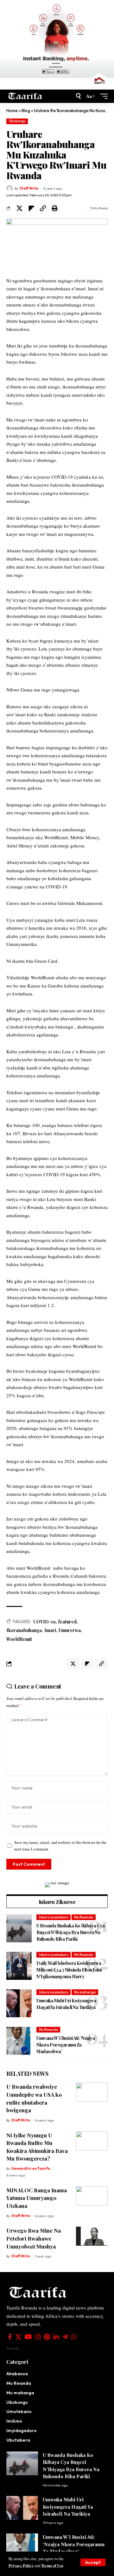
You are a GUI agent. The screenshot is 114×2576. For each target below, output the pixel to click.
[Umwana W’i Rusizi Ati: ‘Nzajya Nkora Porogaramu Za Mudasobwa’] (19, 2041)
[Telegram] (65, 2337)
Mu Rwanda (84, 1917)
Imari (50, 1630)
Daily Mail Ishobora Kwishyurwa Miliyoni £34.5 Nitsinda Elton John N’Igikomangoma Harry (69, 1970)
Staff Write (29, 188)
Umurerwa (70, 1630)
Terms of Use (52, 2566)
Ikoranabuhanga (24, 1630)
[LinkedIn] (56, 2337)
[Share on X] (19, 208)
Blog (26, 111)
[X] (18, 2337)
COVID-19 (44, 1622)
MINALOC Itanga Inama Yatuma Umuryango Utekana (37, 2198)
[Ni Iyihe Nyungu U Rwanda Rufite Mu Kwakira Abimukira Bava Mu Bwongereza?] (92, 2141)
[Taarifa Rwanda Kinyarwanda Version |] (25, 96)
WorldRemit (19, 1639)
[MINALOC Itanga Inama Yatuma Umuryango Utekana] (92, 2196)
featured (67, 1622)
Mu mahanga (85, 1992)
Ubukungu (17, 121)
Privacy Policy (21, 2566)
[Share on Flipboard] (31, 208)
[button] (93, 2562)
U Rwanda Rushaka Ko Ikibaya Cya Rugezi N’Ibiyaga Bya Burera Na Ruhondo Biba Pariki (71, 1932)
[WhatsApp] (74, 2337)
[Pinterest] (47, 2337)
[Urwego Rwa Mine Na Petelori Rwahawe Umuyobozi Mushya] (92, 2236)
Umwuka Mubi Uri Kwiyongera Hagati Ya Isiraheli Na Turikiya (68, 2507)
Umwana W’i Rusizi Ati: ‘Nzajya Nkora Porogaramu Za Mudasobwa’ (66, 2045)
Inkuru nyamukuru (54, 1917)
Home (12, 111)
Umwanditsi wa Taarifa (31, 2168)
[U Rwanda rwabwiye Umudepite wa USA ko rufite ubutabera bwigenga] (92, 2092)
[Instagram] (38, 2337)
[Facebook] (10, 2337)
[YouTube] (28, 2337)
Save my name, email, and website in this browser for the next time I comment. (60, 1846)
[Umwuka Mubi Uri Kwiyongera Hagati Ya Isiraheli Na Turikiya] (19, 2003)
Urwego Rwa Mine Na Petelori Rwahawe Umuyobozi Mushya (34, 2238)
